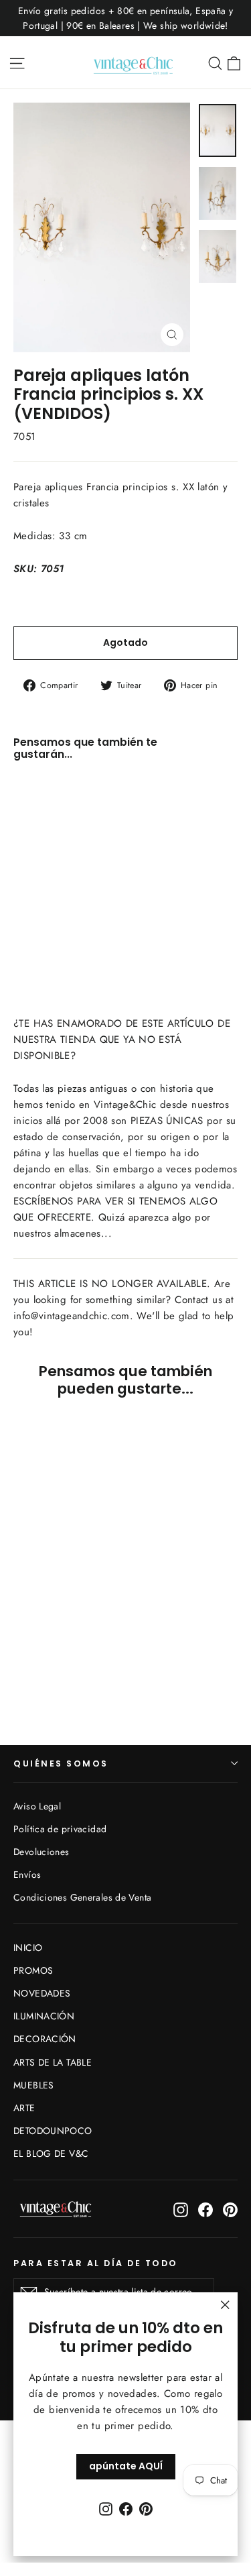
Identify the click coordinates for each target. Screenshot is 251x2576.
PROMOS (33, 1970)
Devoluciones (41, 1852)
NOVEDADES (42, 1993)
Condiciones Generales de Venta (82, 1897)
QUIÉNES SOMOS (61, 1763)
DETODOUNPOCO (53, 2131)
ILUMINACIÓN (44, 2016)
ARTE (24, 2108)
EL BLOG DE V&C (51, 2153)
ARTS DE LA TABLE (53, 2062)
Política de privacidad (60, 1829)
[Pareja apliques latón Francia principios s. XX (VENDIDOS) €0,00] (51, 848)
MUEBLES (34, 2085)
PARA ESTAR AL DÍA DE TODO (96, 2263)
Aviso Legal (37, 1806)
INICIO (28, 1948)
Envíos (27, 1874)
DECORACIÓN (45, 2039)
